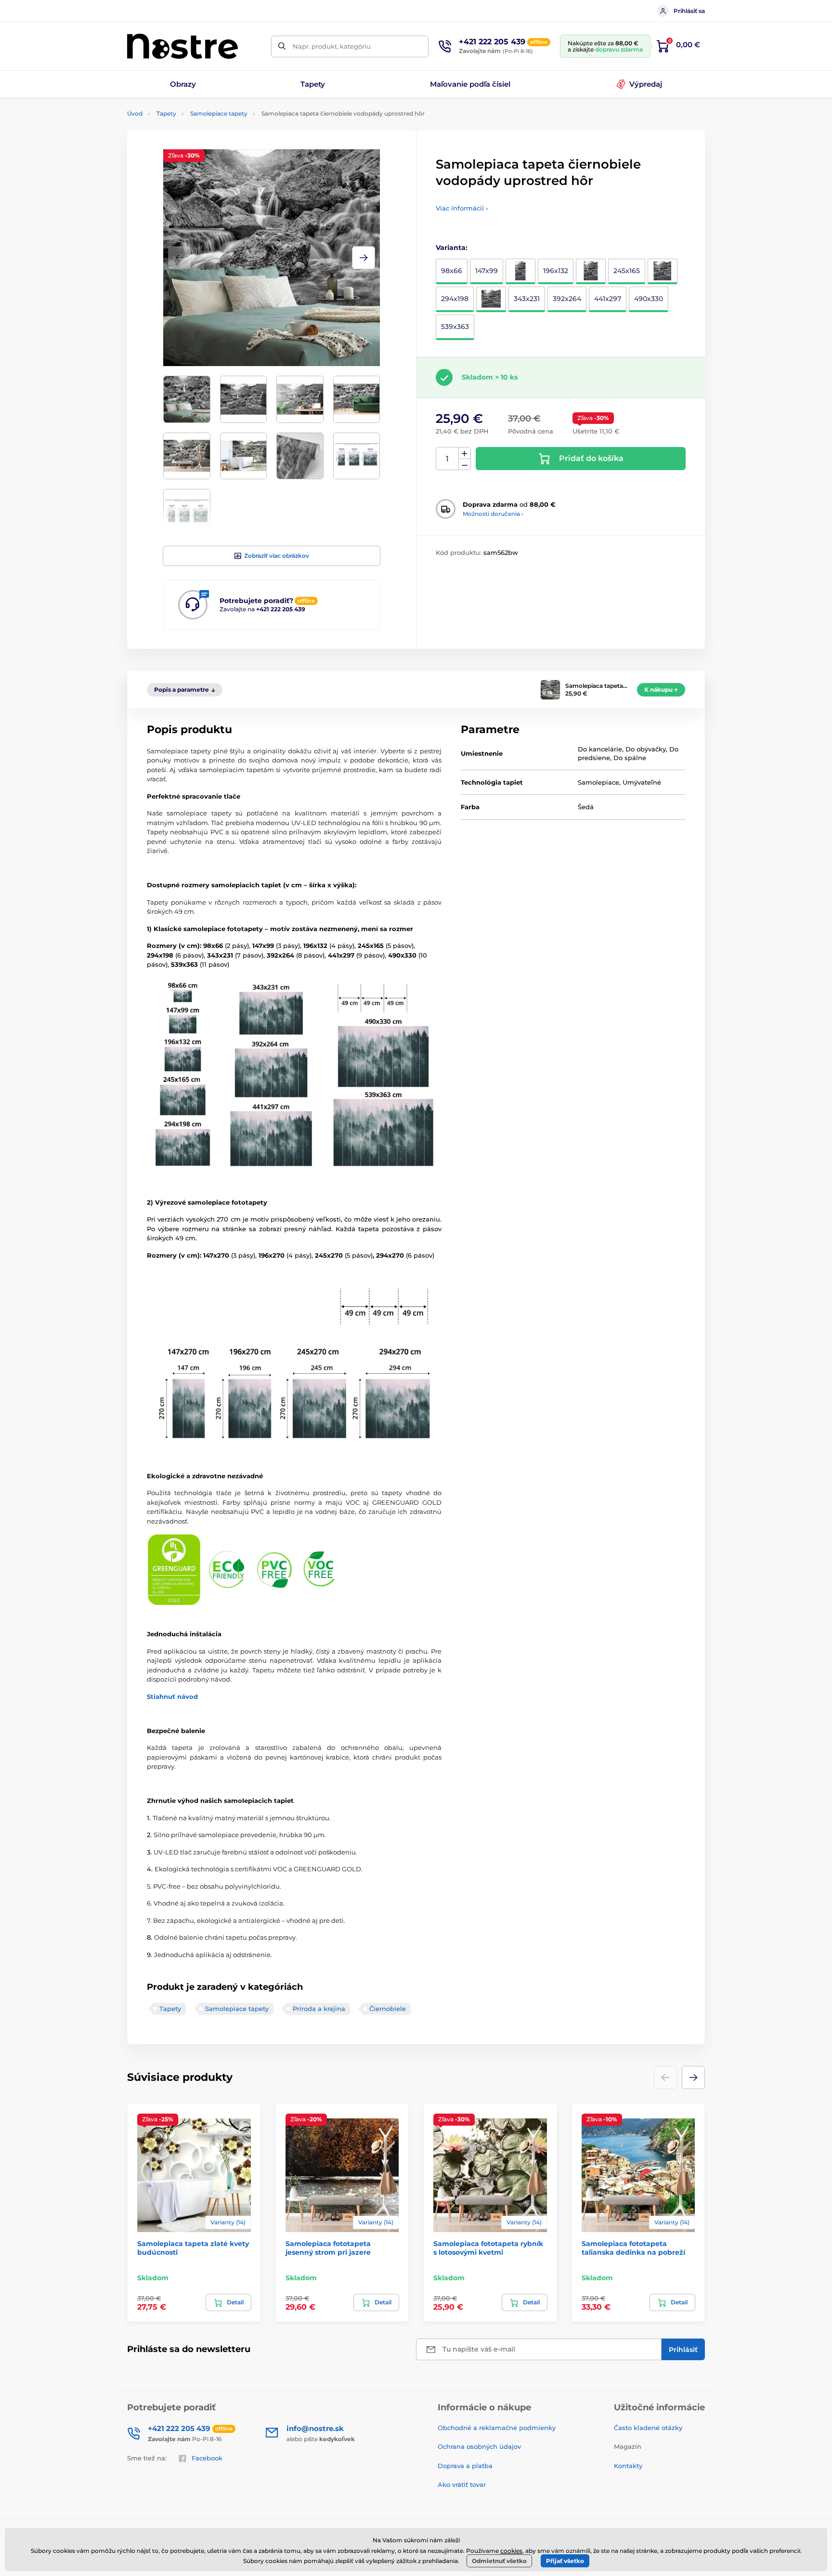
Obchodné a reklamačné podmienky (497, 2428)
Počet (448, 459)
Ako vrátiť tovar (462, 2484)
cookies (511, 2551)
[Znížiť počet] (465, 465)
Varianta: (452, 248)
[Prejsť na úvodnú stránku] (182, 46)
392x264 (567, 299)
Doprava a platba (465, 2466)
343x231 (527, 299)
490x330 (649, 299)
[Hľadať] (282, 46)
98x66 (452, 271)
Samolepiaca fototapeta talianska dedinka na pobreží (633, 2248)
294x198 (455, 299)
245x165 (627, 271)
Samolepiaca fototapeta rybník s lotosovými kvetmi (488, 2248)
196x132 (556, 271)
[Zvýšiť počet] (465, 453)
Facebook (207, 2458)
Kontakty (628, 2466)
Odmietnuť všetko (499, 2561)
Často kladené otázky (648, 2428)
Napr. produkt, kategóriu (332, 46)
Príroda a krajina (319, 2009)
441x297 (608, 299)
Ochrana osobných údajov (479, 2446)
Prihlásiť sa (689, 11)
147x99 (487, 271)
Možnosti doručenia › (493, 514)
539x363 (455, 327)
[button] (364, 258)
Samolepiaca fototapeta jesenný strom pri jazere (328, 2248)
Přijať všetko (565, 2561)
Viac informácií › (462, 208)
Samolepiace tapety (219, 113)
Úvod (135, 113)
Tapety (166, 113)
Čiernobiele (388, 2009)
